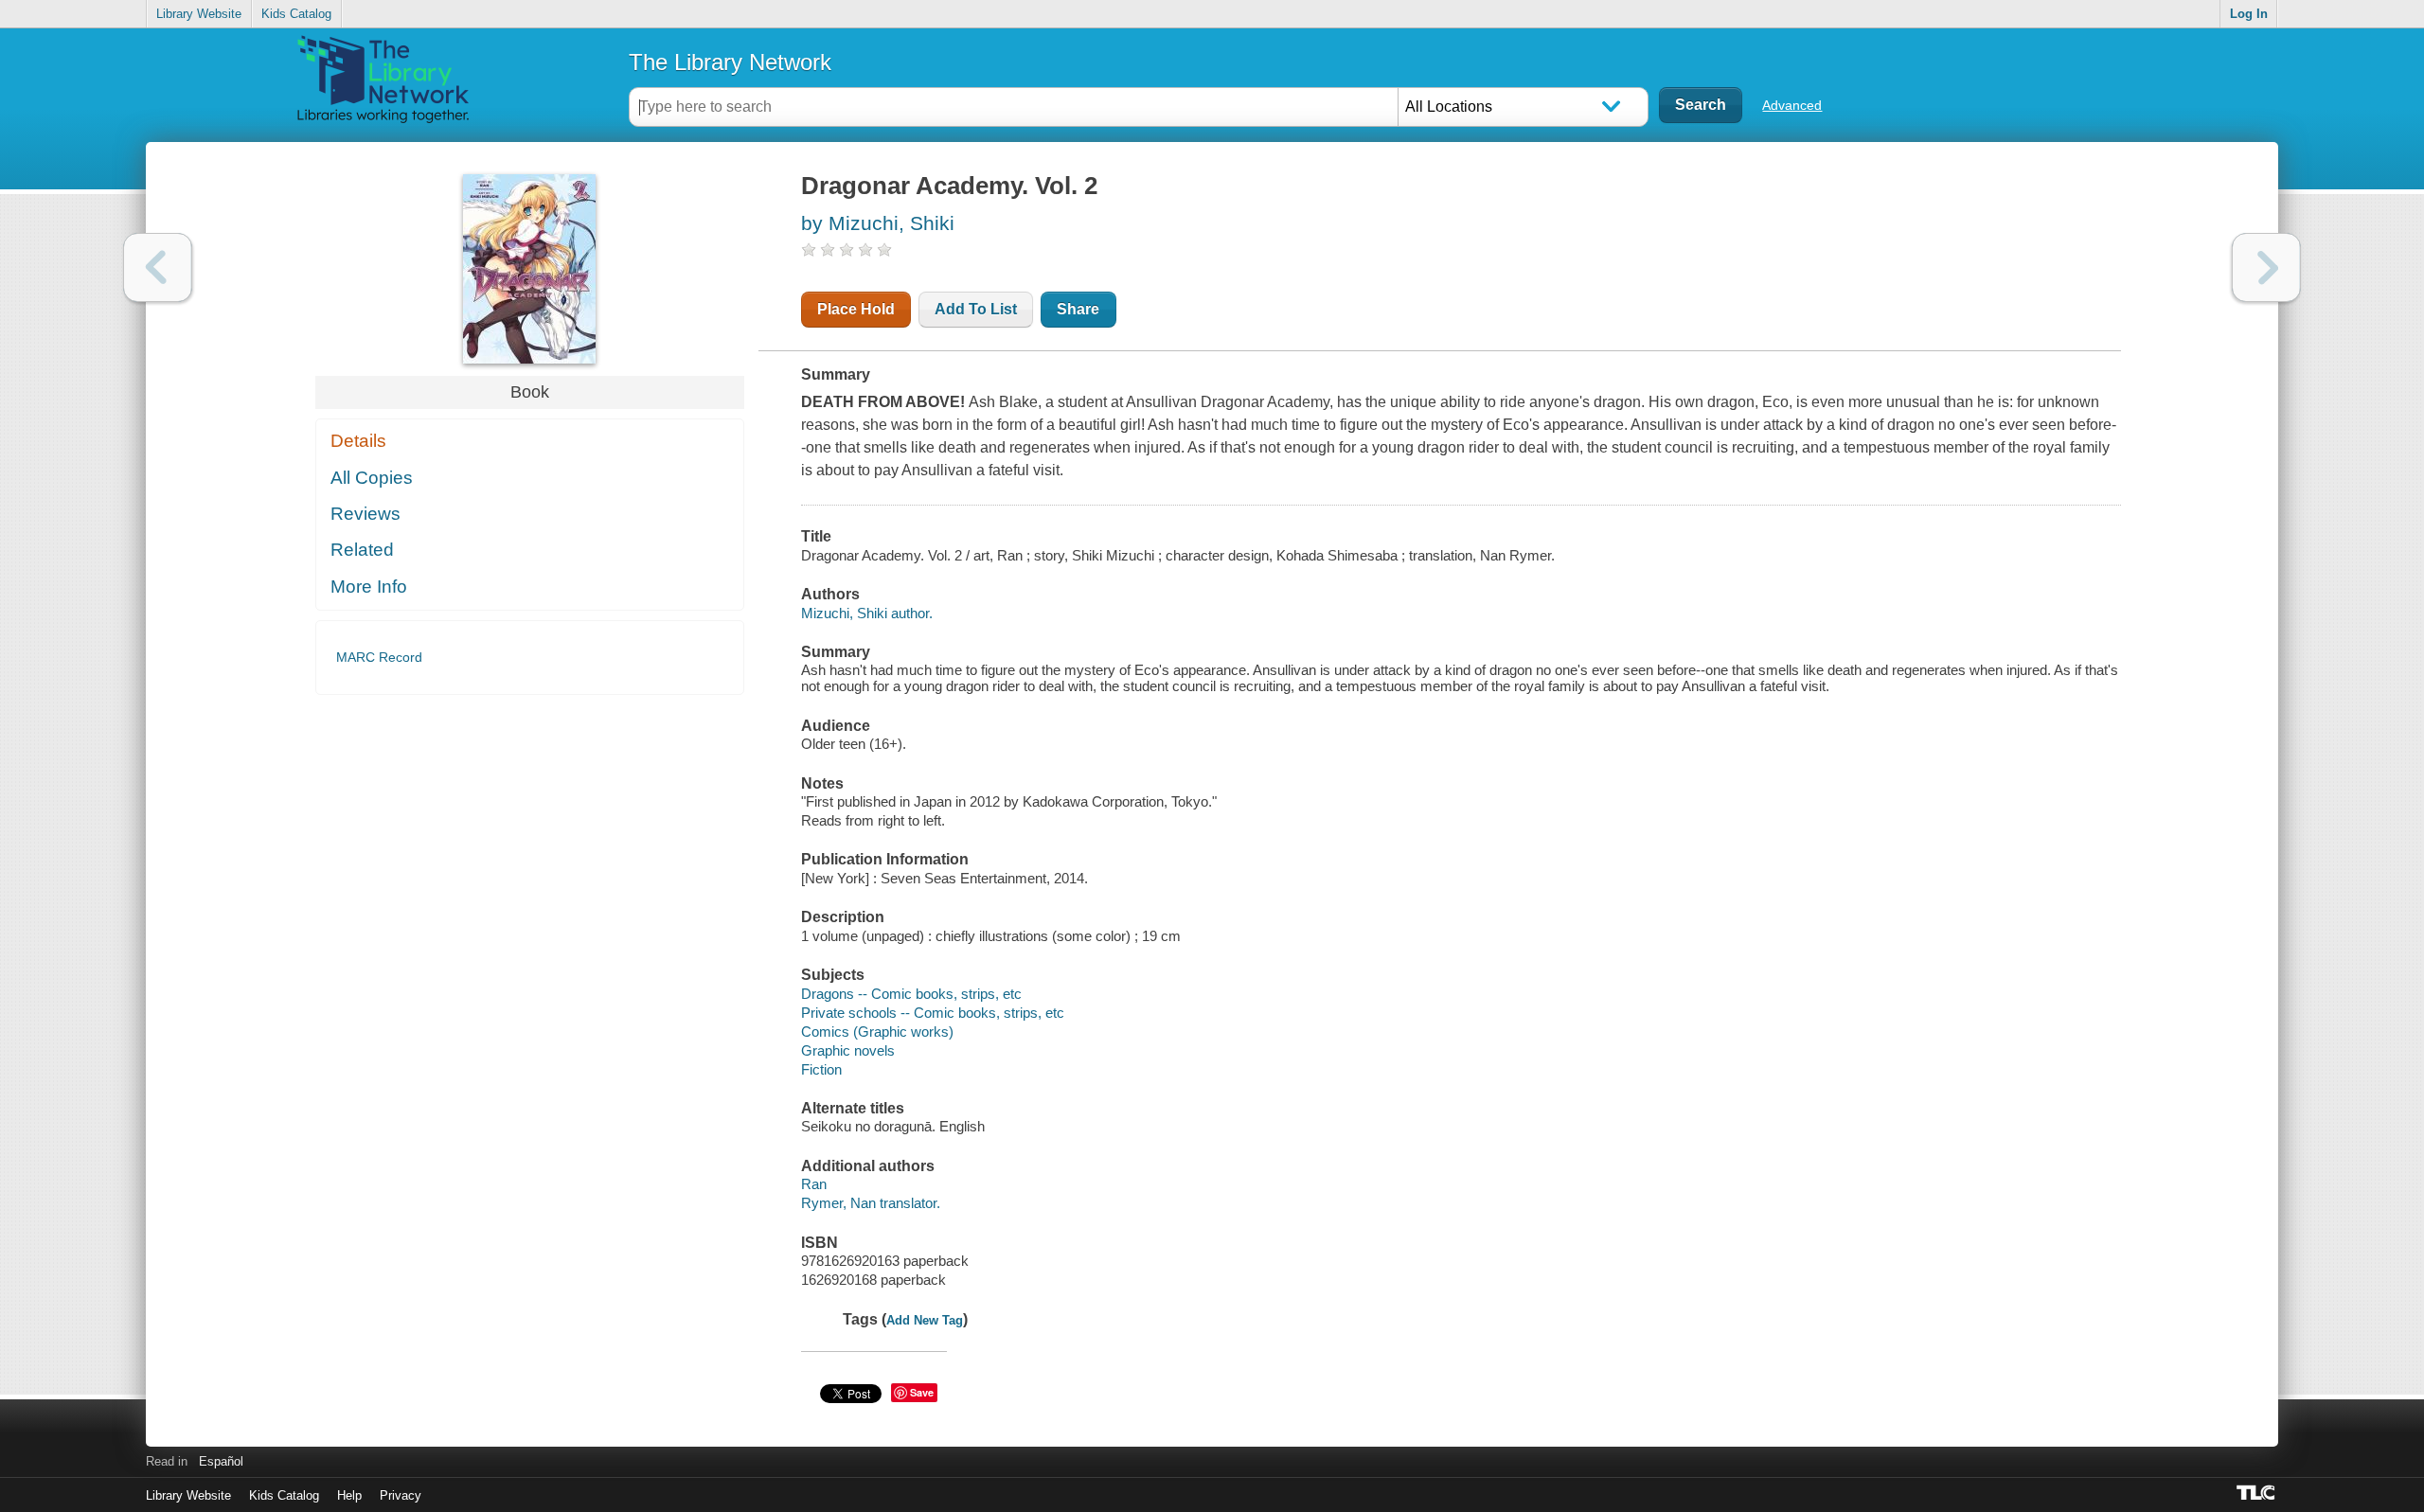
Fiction (821, 1069)
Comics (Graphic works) (877, 1032)
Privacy (401, 1495)
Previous (158, 267)
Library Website (199, 14)
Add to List (976, 309)
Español (221, 1461)
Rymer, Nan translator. (871, 1203)
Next (2266, 267)
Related (362, 550)
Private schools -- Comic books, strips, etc (933, 1013)
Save (922, 1392)
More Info (369, 587)
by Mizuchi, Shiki (878, 223)
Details (358, 441)
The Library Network (730, 62)
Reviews (365, 514)
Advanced (1792, 105)
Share (1078, 309)
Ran (814, 1184)
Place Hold (856, 309)
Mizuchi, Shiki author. (867, 613)
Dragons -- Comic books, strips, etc (911, 994)
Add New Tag (925, 1320)
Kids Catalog (296, 14)
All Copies (372, 478)
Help (349, 1495)
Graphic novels (848, 1050)
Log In (2249, 14)
